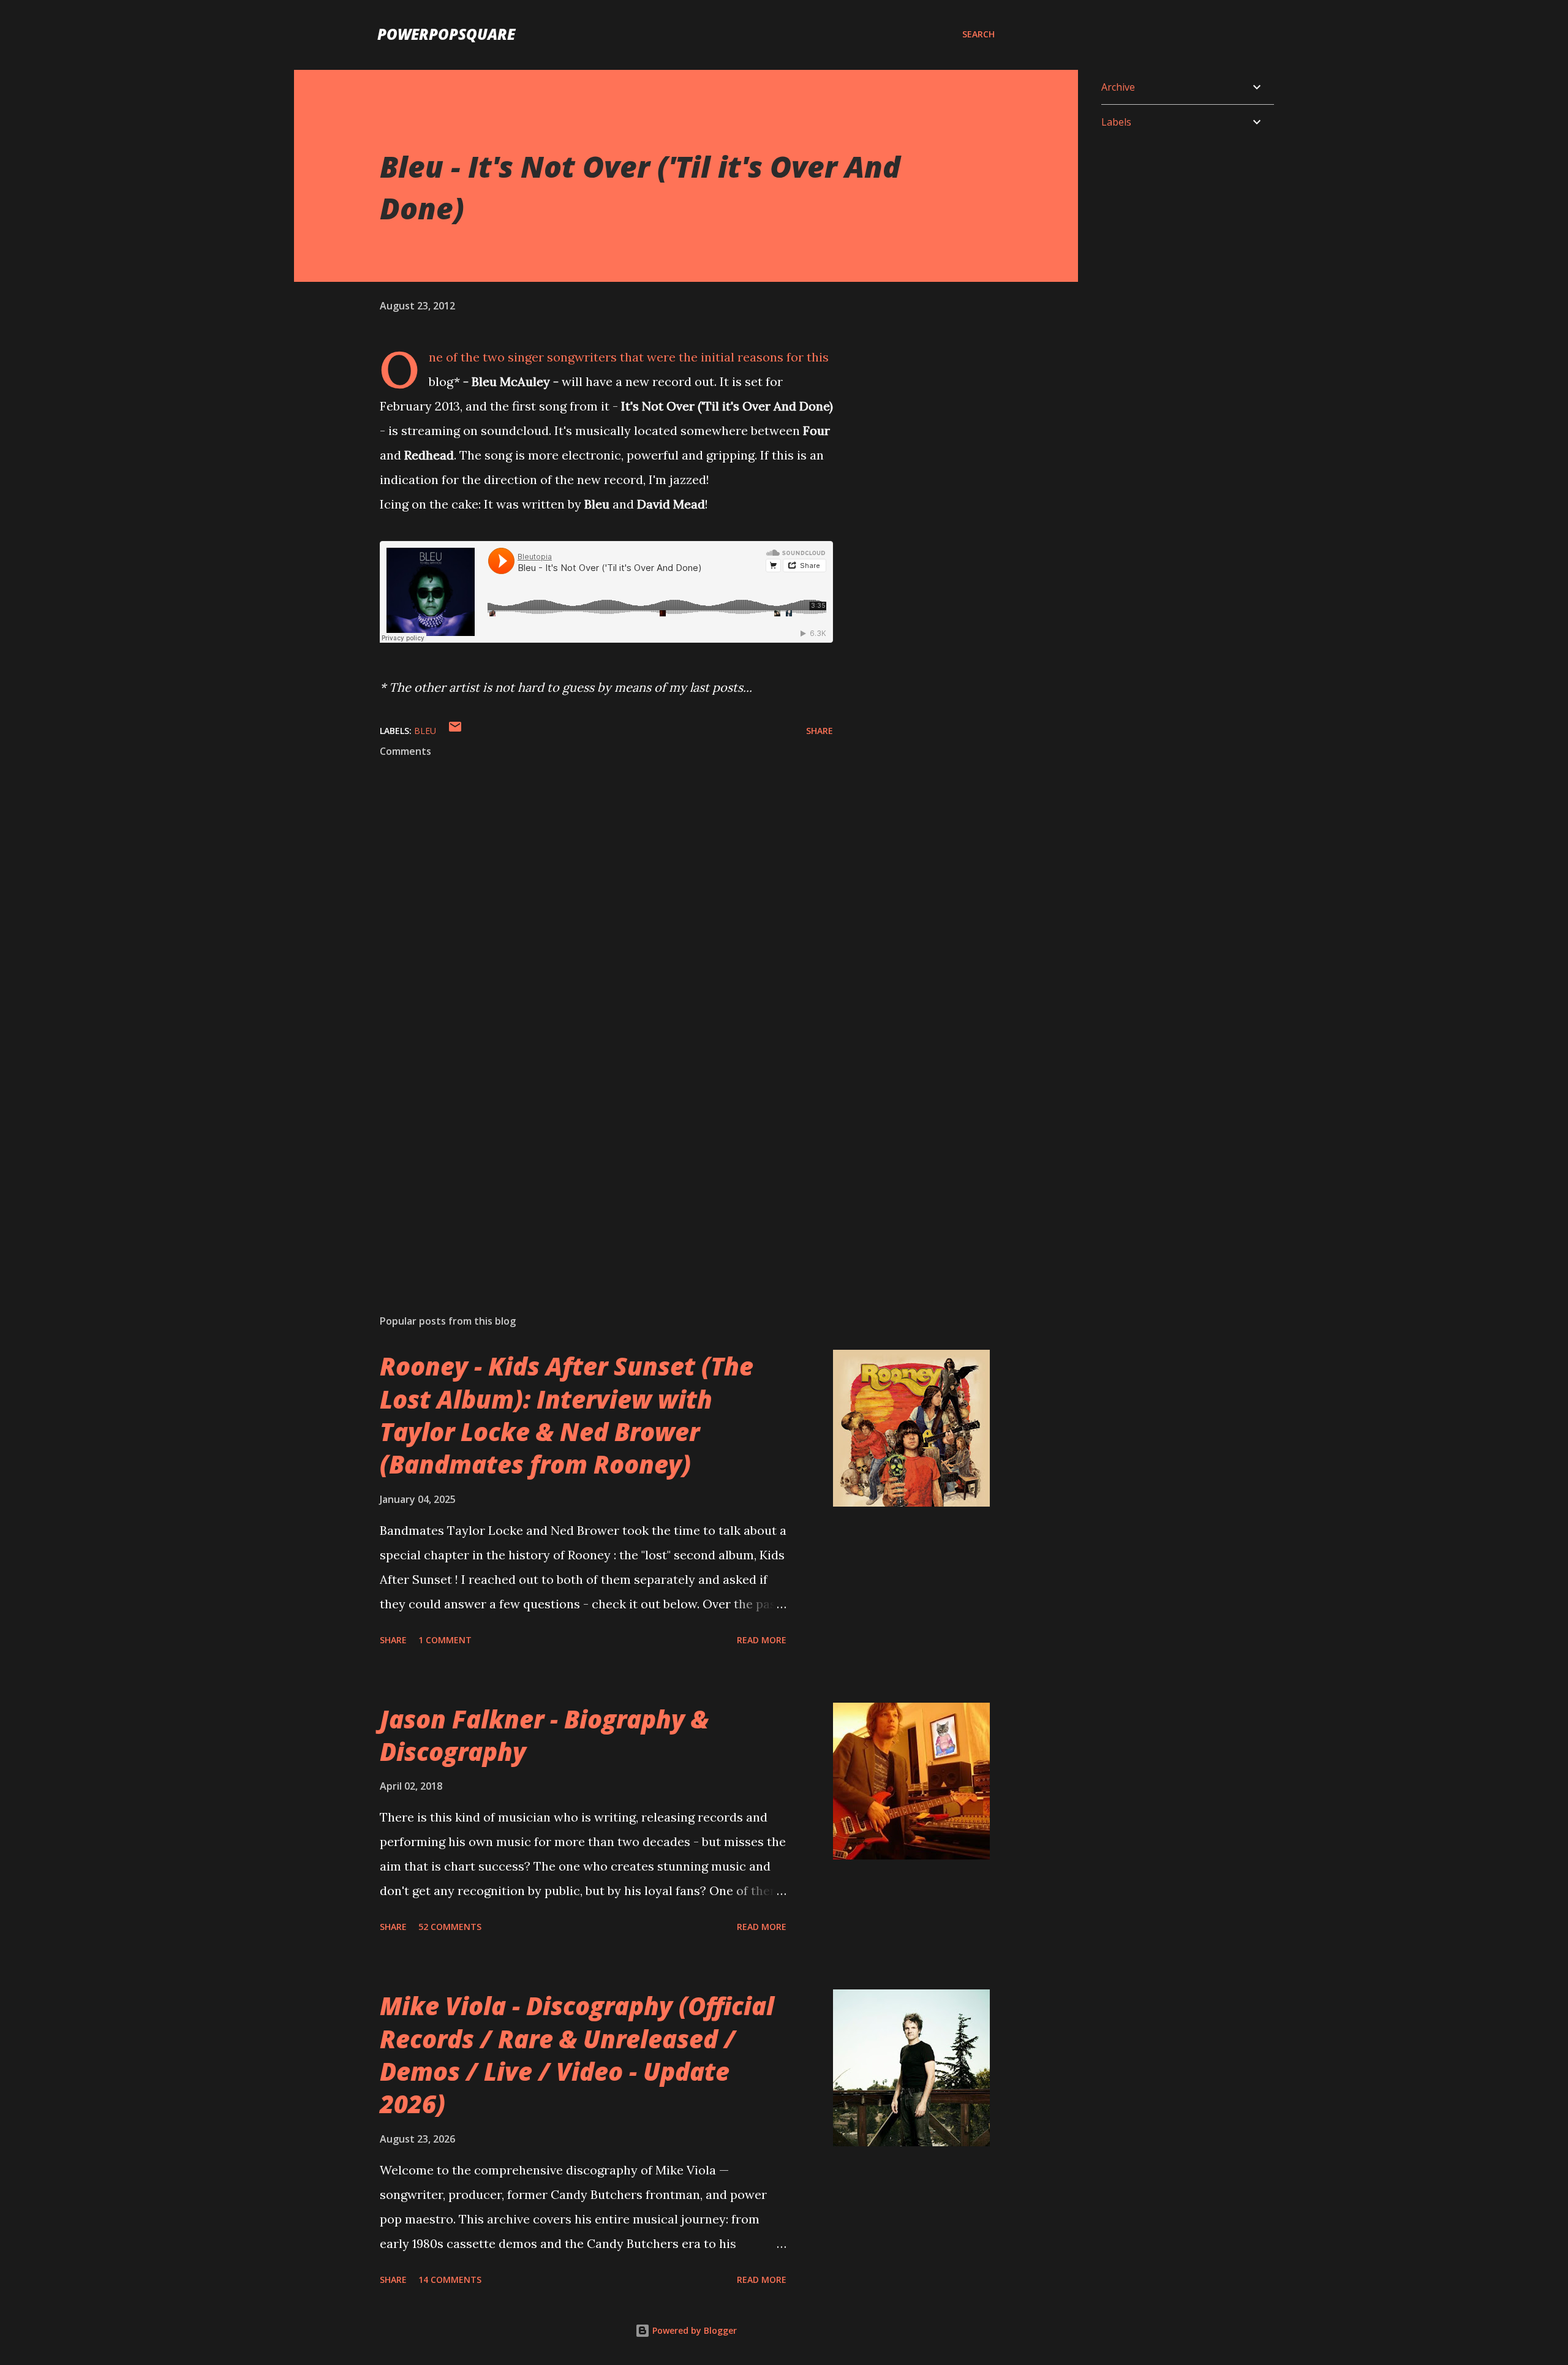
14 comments (450, 2280)
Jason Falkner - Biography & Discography (544, 1735)
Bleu (425, 731)
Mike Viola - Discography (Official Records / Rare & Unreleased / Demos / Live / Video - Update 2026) (577, 2055)
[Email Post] (455, 731)
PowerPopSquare (446, 34)
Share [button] (820, 731)
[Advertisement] (587, 1162)
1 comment (445, 1640)
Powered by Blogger (693, 2330)
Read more (762, 1640)
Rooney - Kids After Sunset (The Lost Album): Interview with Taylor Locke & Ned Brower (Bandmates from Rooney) (567, 1415)
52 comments (450, 1927)
